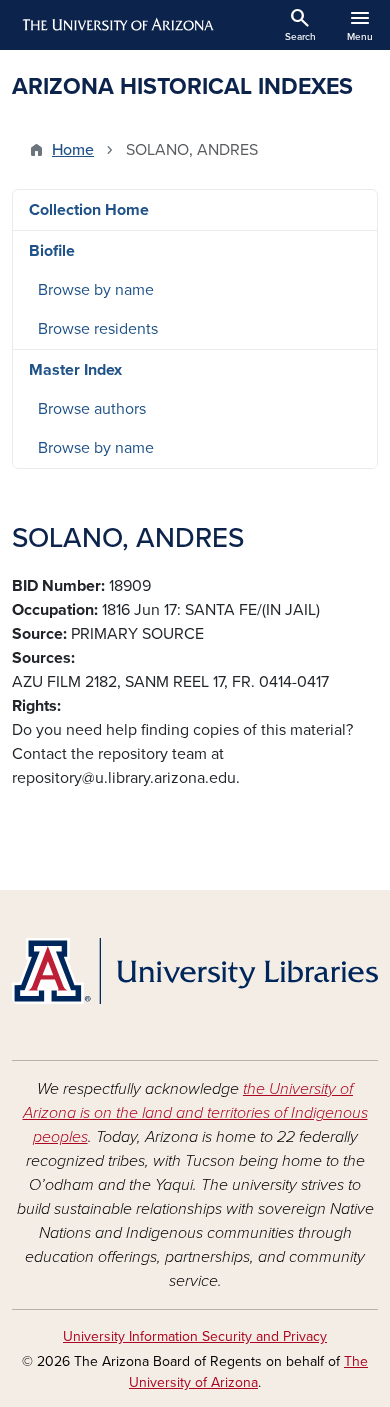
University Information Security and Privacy (195, 1336)
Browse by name (96, 290)
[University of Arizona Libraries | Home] (195, 971)
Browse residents (98, 329)
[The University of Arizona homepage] (116, 25)
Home (73, 150)
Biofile (52, 251)
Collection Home (89, 210)
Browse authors (92, 409)
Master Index (75, 370)
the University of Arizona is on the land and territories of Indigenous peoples (195, 1113)
